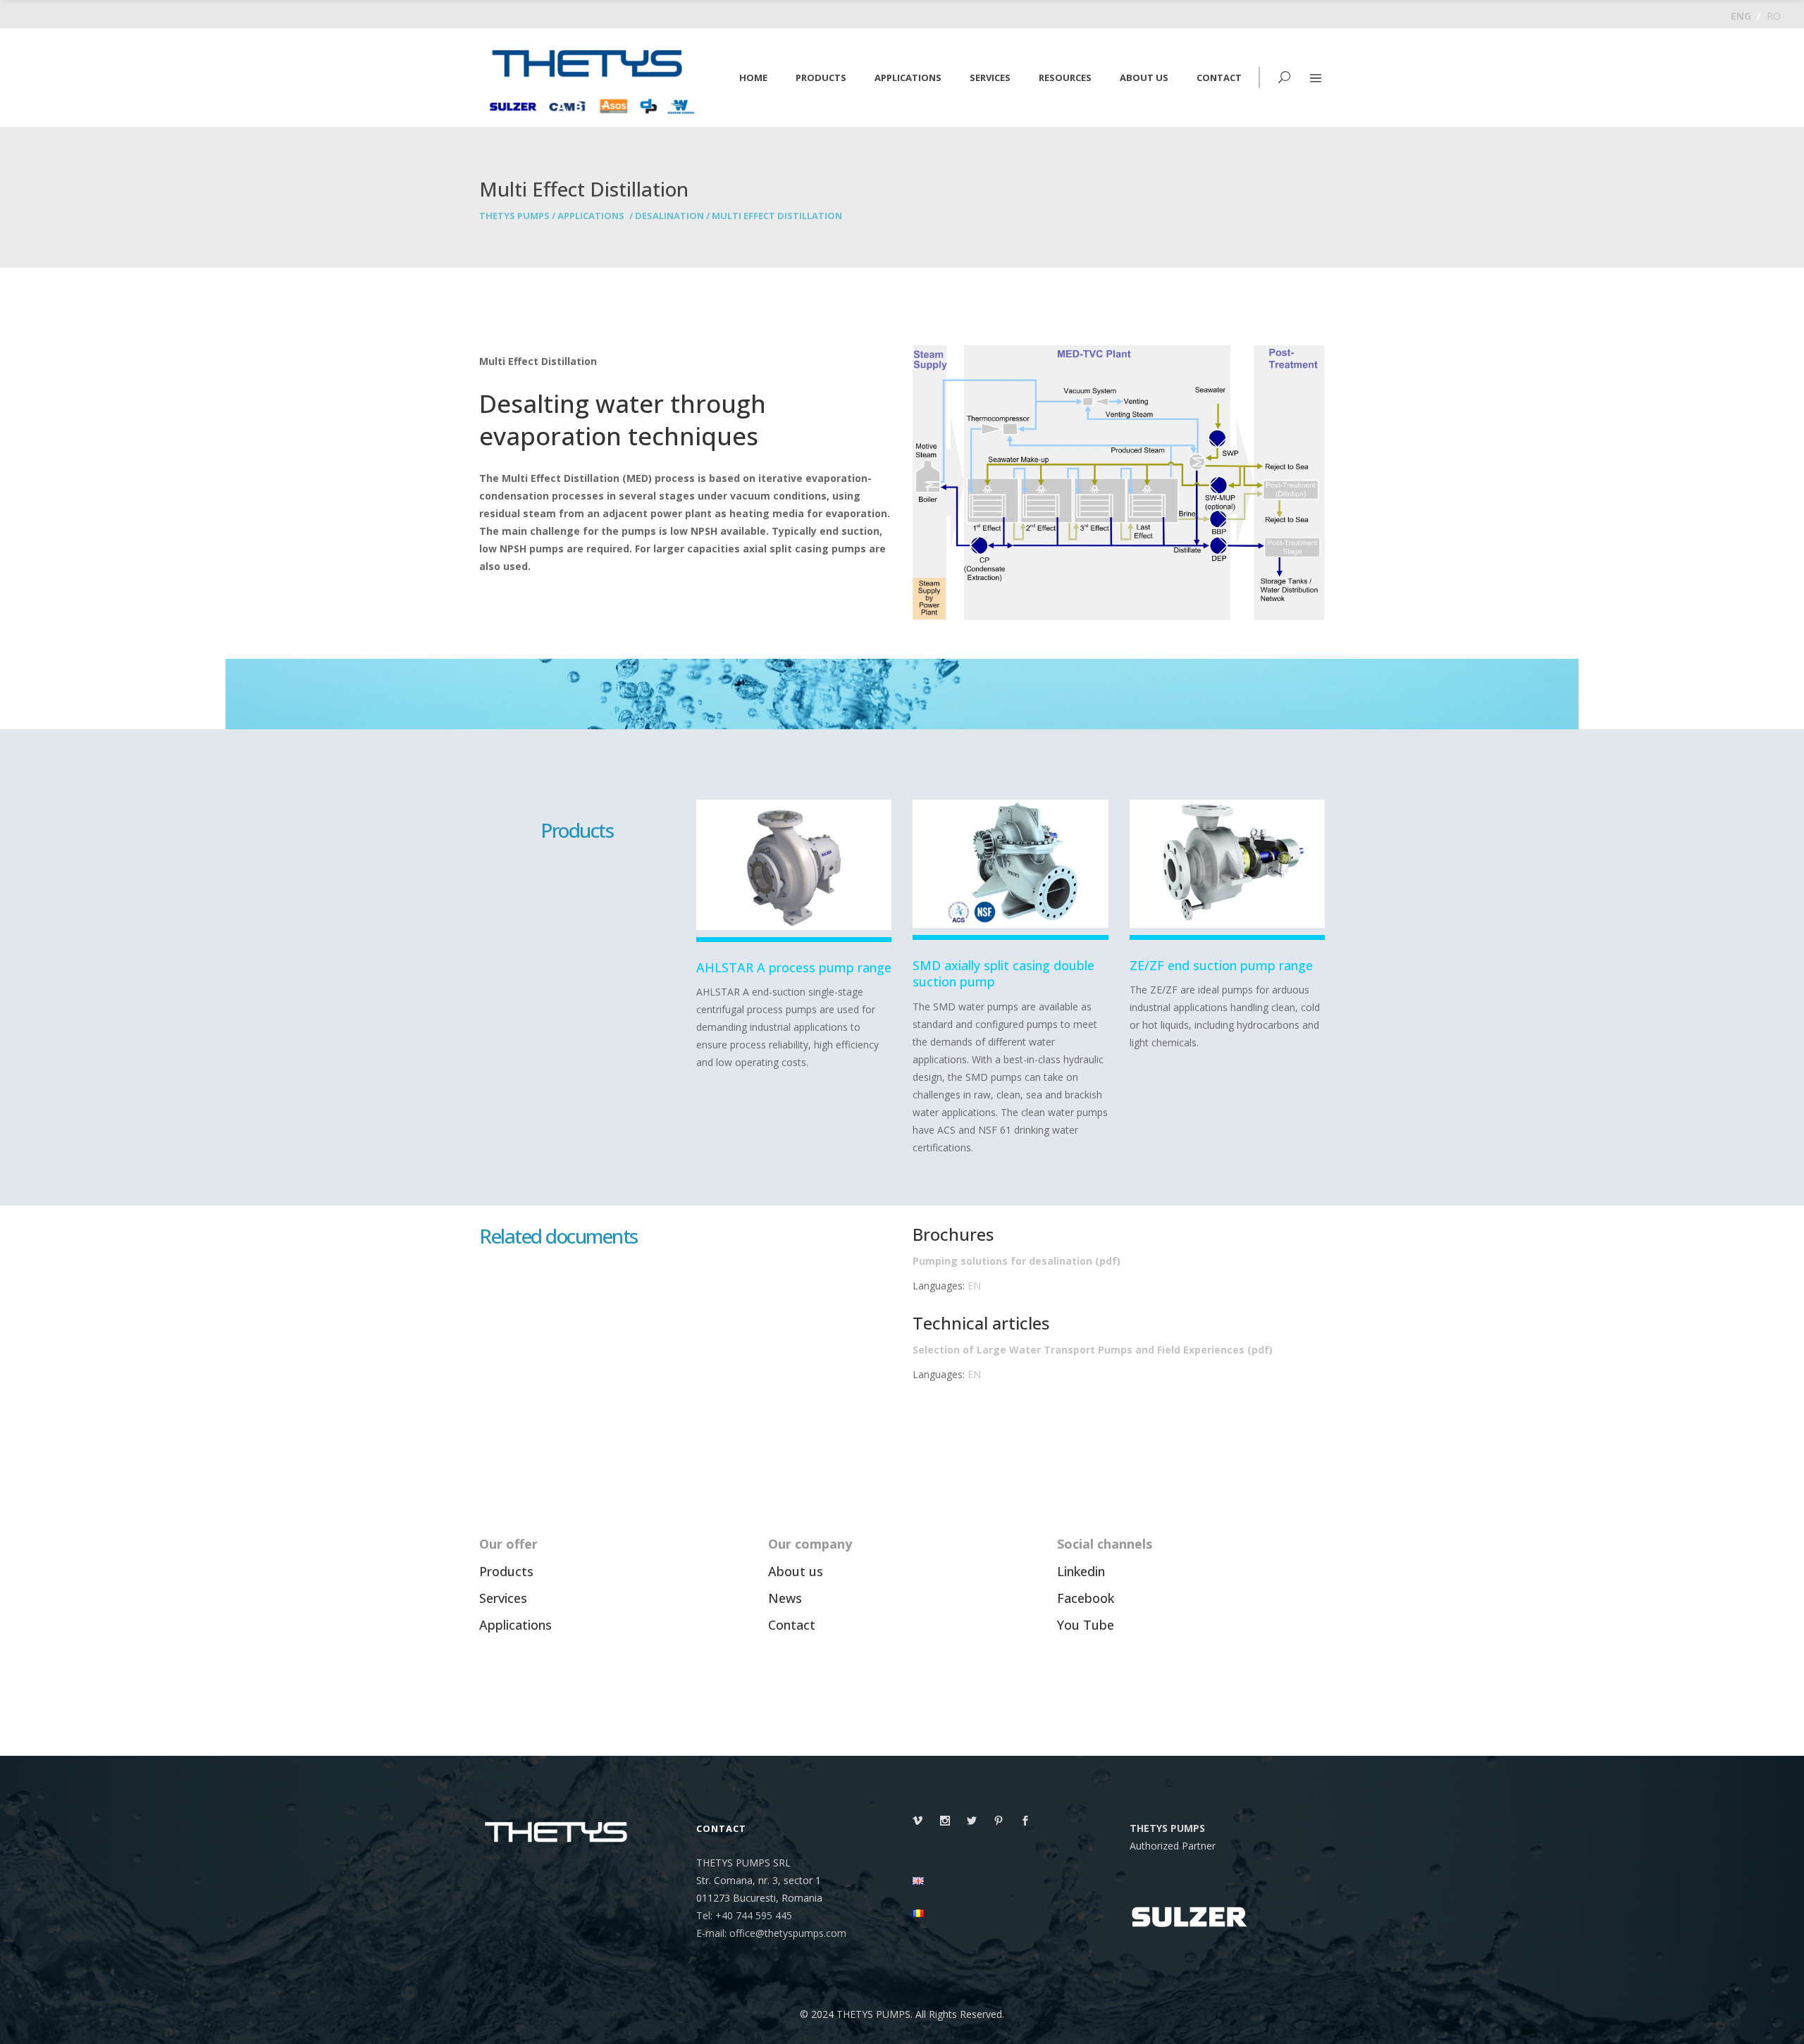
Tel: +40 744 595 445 (744, 1915)
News (785, 1598)
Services (503, 1598)
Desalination (669, 216)
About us (796, 1571)
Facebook (1086, 1598)
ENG (1741, 16)
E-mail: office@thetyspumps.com (771, 1933)
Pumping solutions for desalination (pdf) (1017, 1261)
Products (506, 1571)
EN (974, 1286)
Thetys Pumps (514, 216)
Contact (792, 1625)
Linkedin (1081, 1571)
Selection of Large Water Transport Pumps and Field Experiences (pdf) (1093, 1350)
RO (1774, 16)
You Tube (1086, 1625)
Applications (591, 216)
